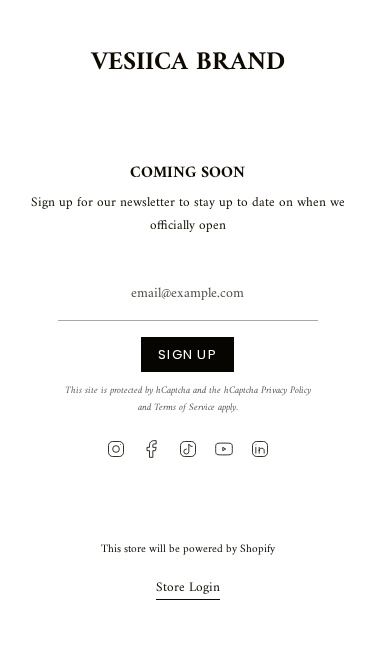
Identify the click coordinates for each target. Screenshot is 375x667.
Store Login (188, 587)
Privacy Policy (286, 390)
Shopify (257, 549)
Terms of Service (184, 407)
